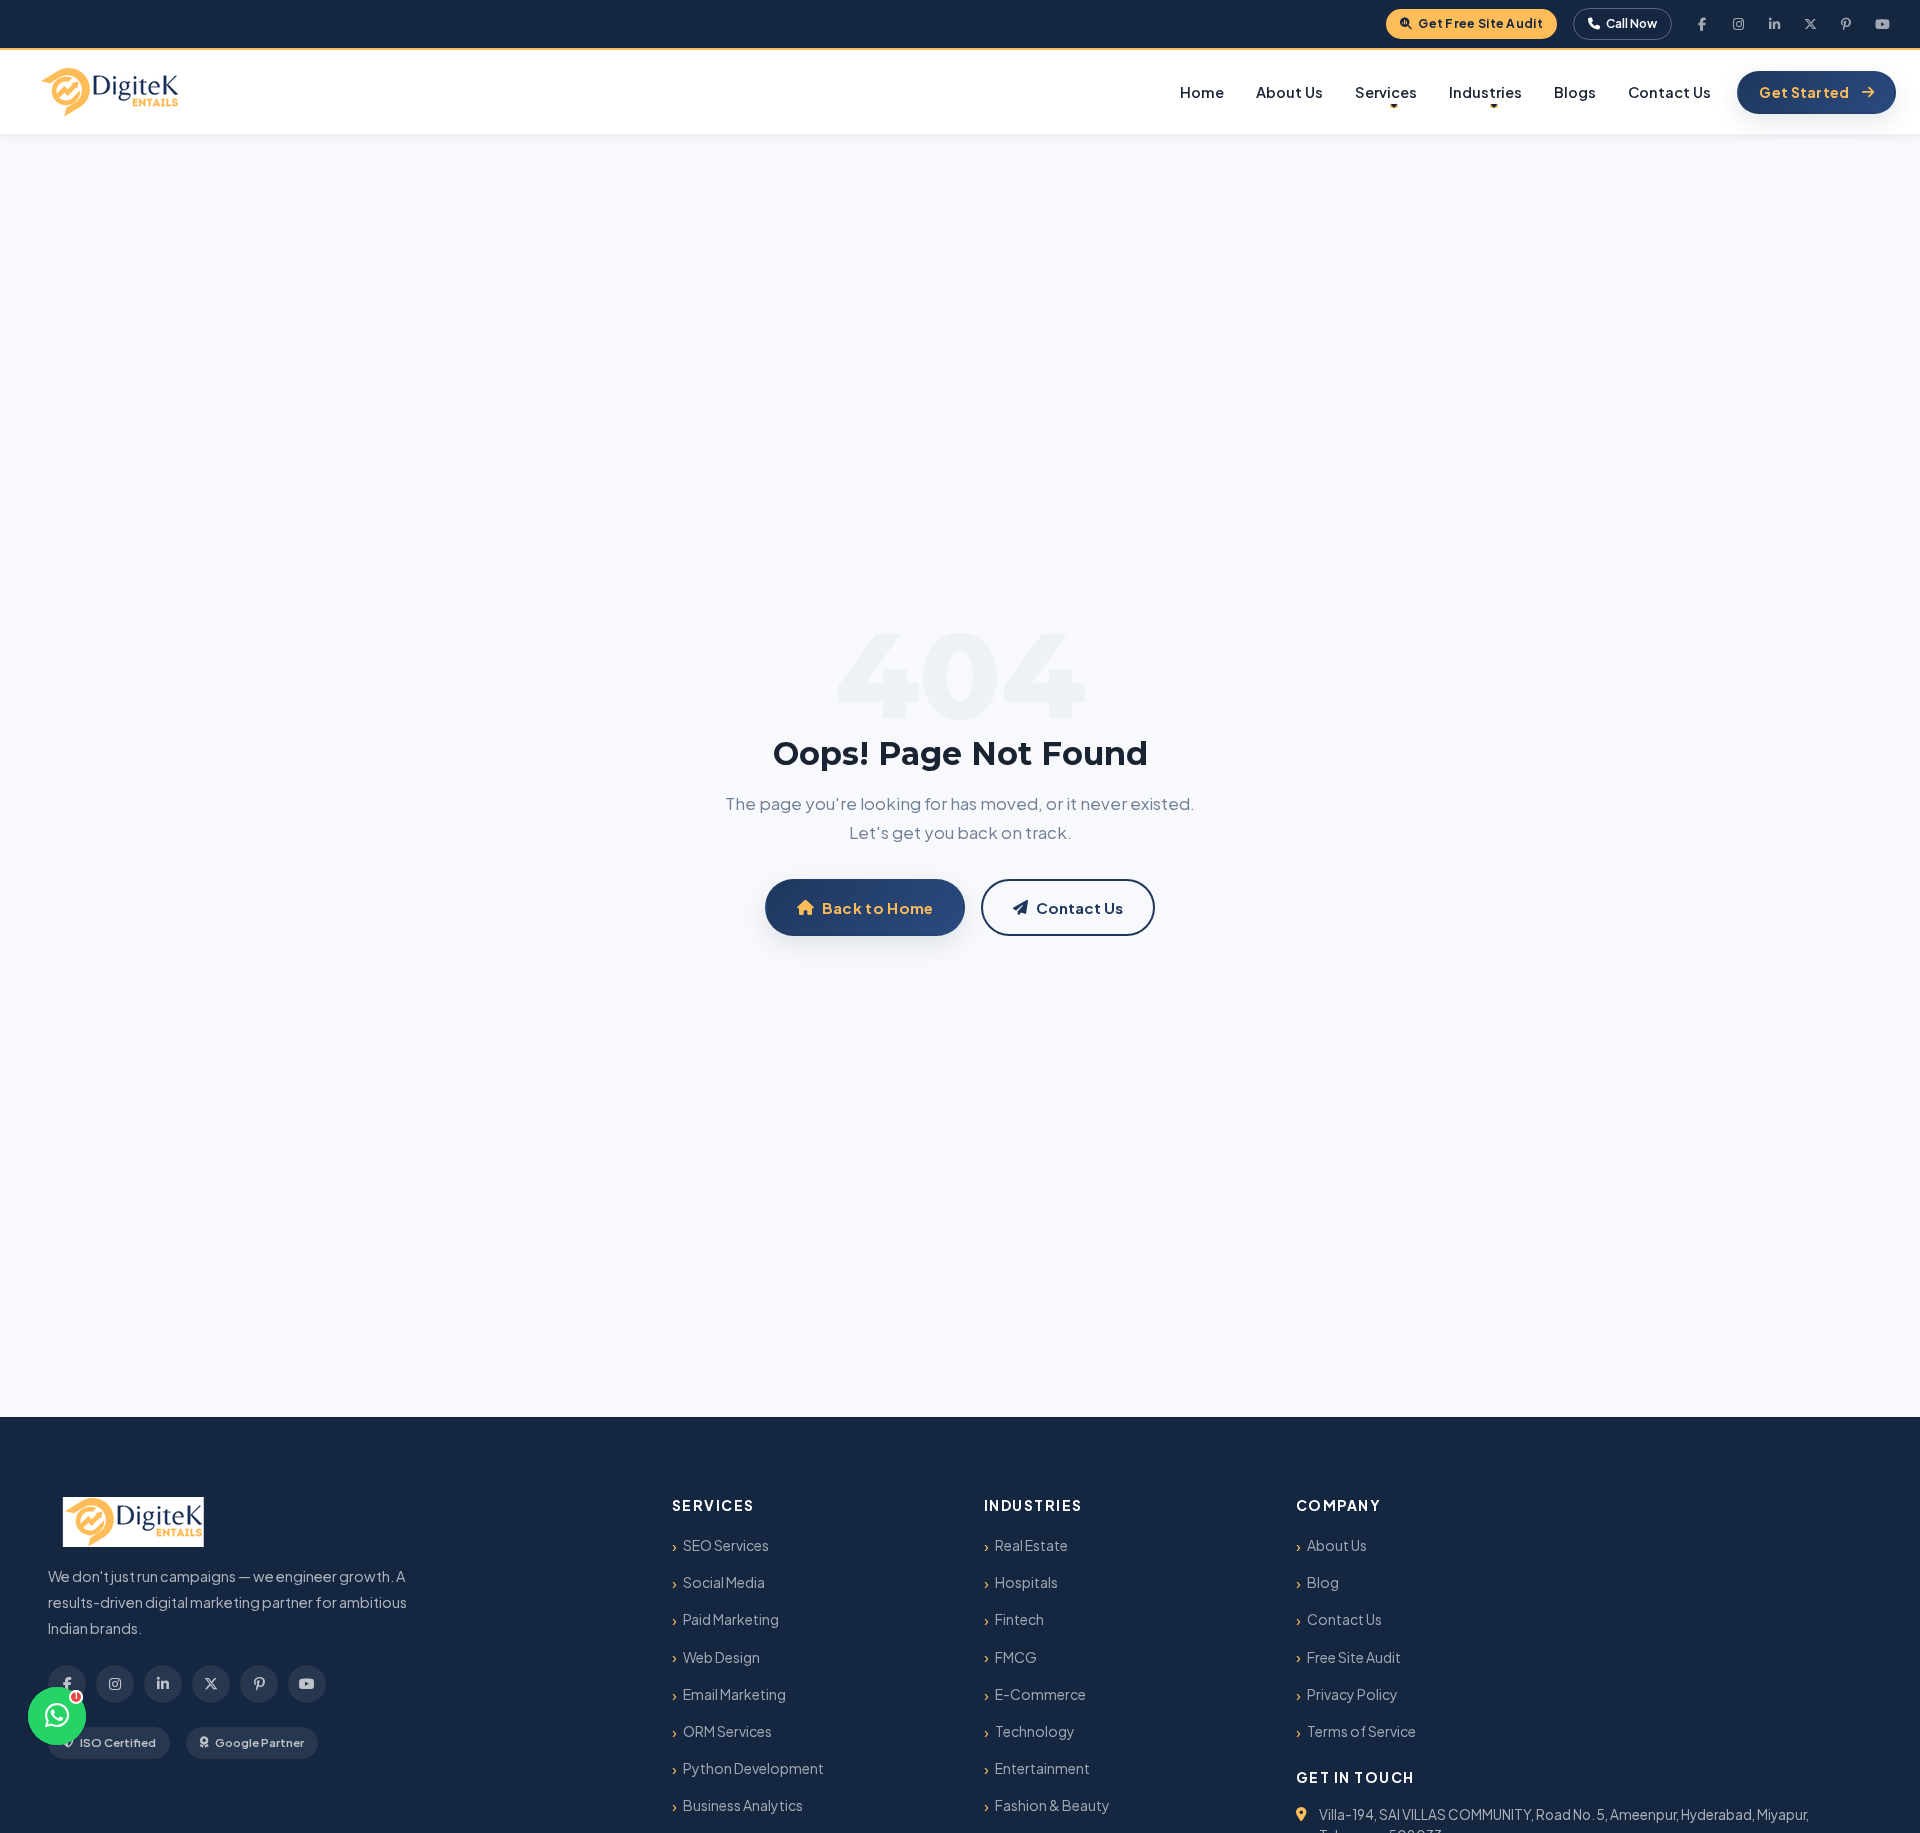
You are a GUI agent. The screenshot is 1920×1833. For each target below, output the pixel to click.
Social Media (724, 1582)
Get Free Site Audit (1479, 23)
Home (1202, 92)
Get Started (1804, 92)
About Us (1289, 92)
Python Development (753, 1768)
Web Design (721, 1657)
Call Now (1630, 23)
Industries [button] (1485, 92)
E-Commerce (1040, 1694)
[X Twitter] (1810, 24)
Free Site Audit (1354, 1657)
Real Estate (1031, 1545)
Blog (1323, 1582)
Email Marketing (734, 1694)
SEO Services (726, 1545)
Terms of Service (1361, 1731)
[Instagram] (1738, 24)
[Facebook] (1702, 24)
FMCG (1016, 1657)
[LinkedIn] (1774, 24)
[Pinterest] (1846, 24)
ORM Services (727, 1731)
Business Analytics (743, 1805)
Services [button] (1386, 92)
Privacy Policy (1352, 1694)
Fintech (1019, 1619)
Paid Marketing (731, 1619)
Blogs (1575, 92)
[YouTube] (1882, 24)
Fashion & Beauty (1052, 1805)
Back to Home (878, 907)
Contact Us (1669, 92)
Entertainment (1042, 1768)
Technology (1035, 1731)
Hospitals (1026, 1582)
